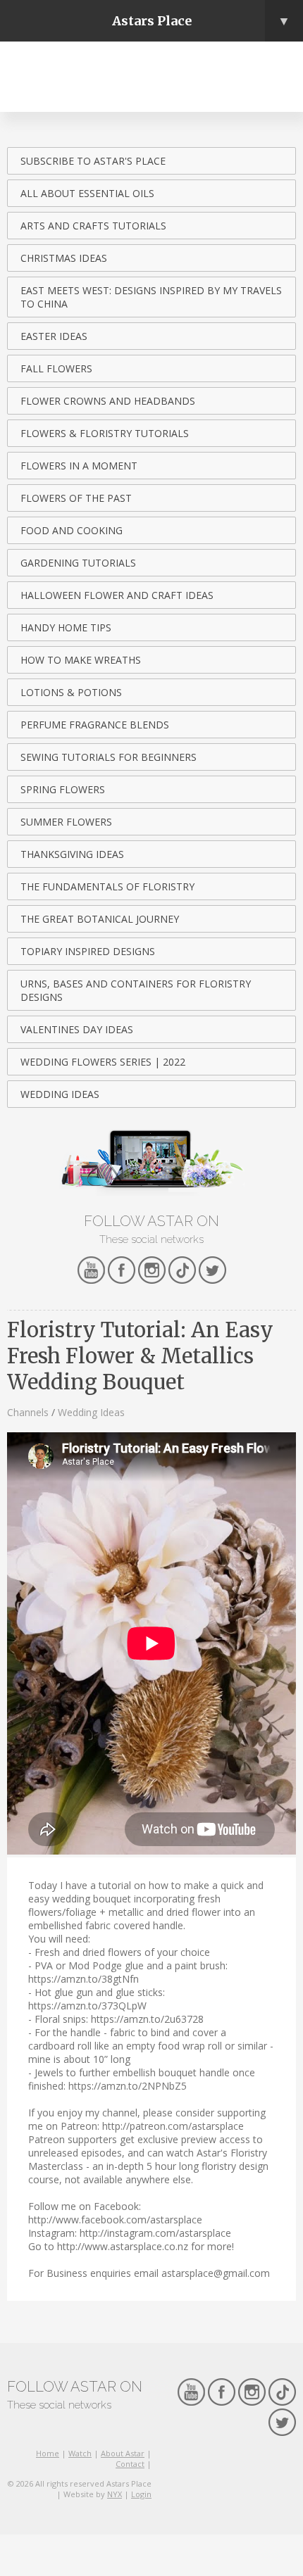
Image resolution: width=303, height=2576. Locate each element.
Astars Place (202, 21)
